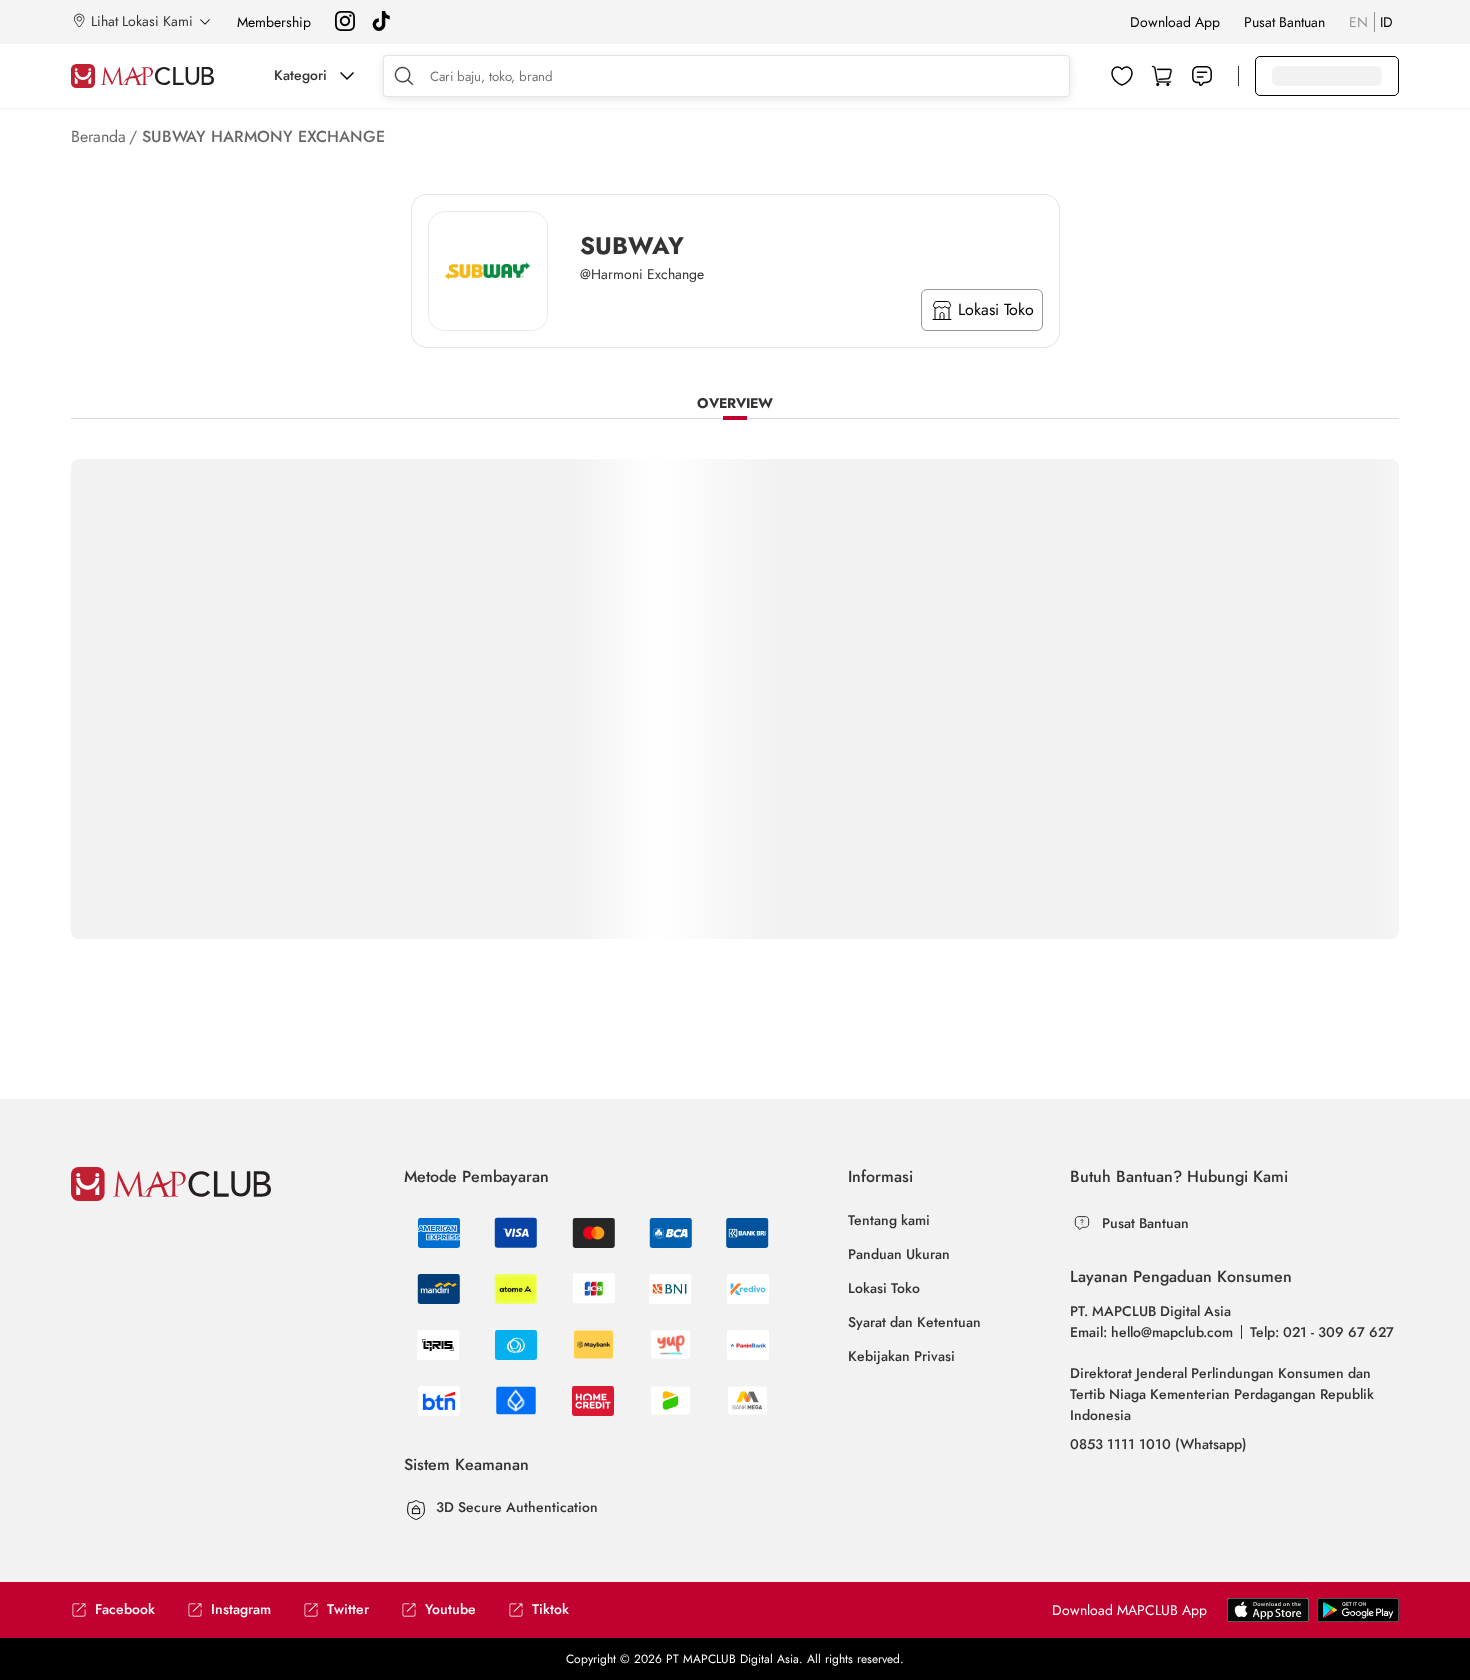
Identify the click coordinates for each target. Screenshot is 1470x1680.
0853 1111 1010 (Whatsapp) (1158, 1444)
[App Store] (1358, 1618)
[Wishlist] (1122, 76)
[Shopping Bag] (1162, 76)
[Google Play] (1268, 1618)
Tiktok (550, 1609)
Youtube (450, 1609)
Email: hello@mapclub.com (1151, 1332)
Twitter (348, 1609)
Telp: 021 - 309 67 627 (1322, 1332)
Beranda (98, 136)
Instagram (241, 1609)
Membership (274, 22)
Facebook (125, 1609)
